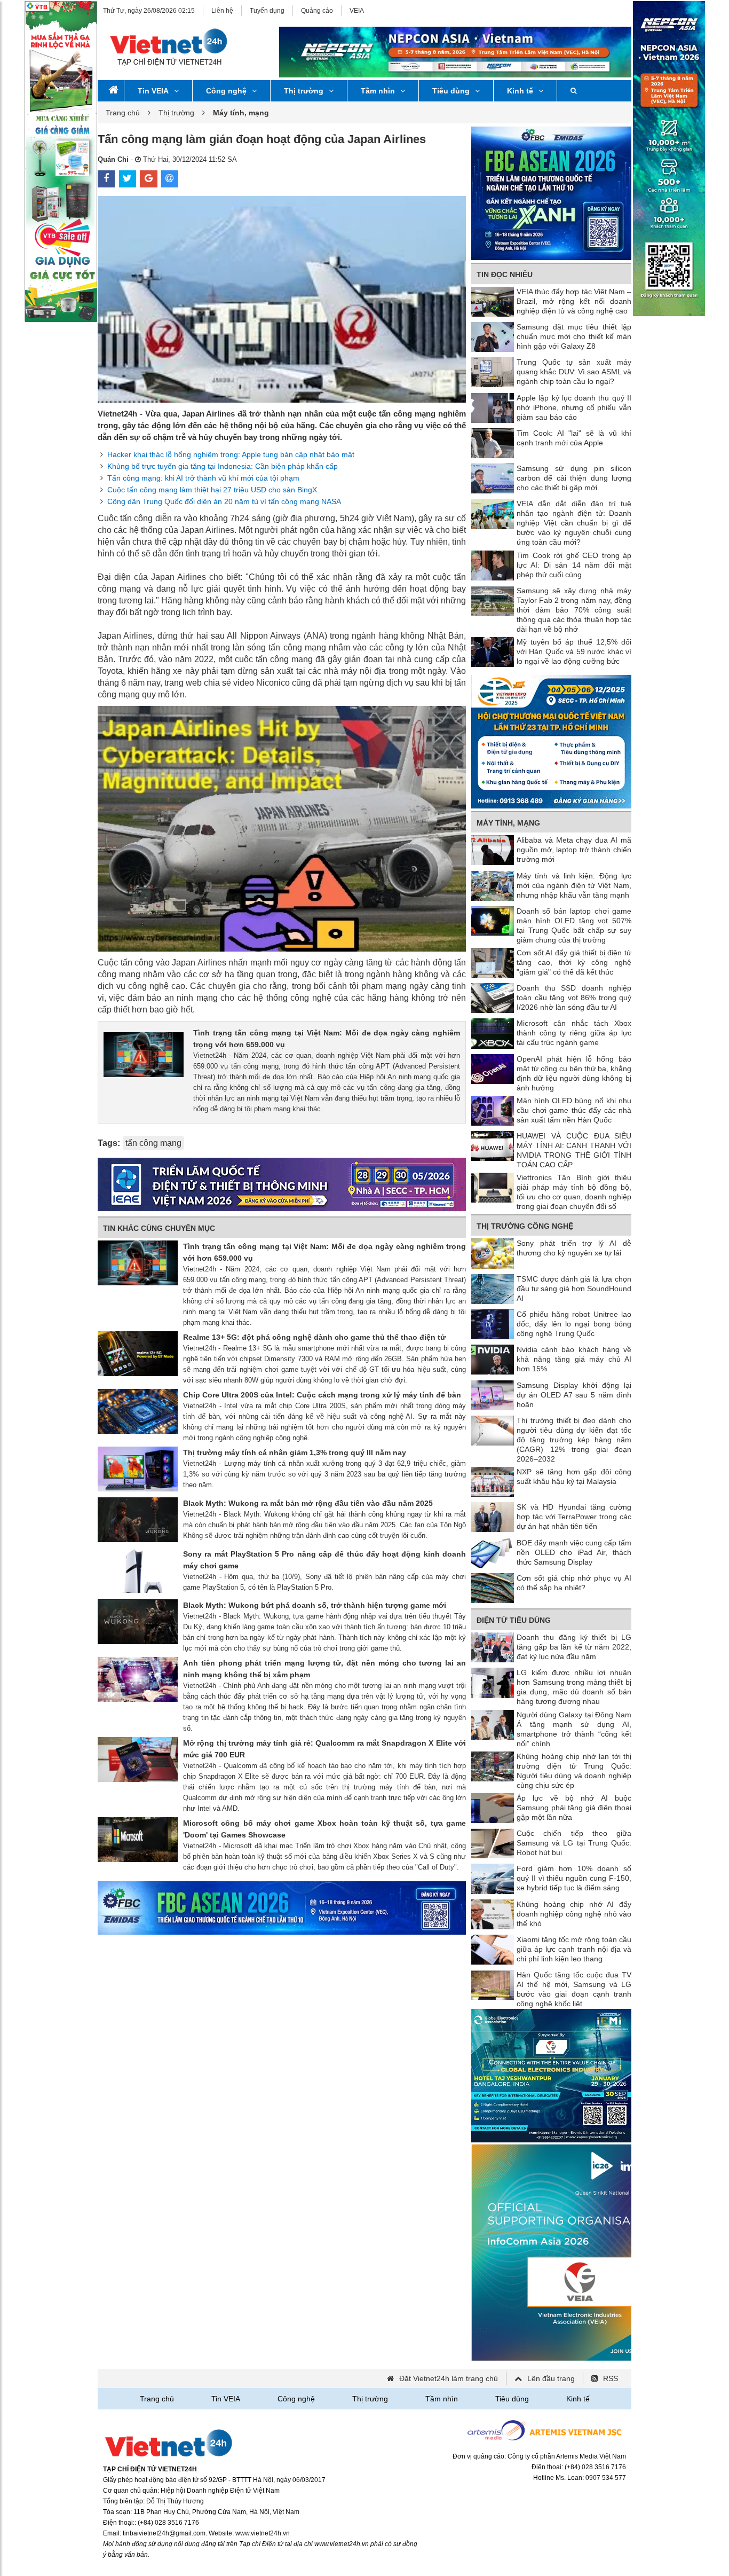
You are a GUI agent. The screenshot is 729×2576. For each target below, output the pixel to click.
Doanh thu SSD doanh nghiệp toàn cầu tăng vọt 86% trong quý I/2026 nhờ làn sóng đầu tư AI (574, 998)
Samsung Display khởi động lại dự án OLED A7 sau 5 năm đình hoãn (574, 1395)
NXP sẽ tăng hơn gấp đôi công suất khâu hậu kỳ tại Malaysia (574, 1477)
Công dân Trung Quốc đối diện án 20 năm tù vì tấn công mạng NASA (224, 501)
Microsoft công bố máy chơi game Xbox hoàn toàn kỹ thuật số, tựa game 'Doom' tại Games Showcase (324, 1829)
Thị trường (304, 91)
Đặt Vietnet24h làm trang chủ (449, 2378)
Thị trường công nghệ (525, 1226)
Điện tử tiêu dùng (514, 1620)
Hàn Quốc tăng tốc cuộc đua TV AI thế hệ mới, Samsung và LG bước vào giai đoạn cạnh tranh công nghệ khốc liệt (574, 1989)
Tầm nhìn (378, 91)
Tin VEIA (153, 91)
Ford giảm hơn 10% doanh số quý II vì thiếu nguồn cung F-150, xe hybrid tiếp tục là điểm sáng (574, 1878)
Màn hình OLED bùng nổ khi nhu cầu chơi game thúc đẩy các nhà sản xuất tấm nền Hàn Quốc (574, 1110)
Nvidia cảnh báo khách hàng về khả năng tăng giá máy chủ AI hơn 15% (574, 1359)
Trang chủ (123, 113)
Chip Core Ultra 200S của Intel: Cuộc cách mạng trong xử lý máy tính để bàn (322, 1395)
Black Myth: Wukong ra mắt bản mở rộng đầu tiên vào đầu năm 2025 (308, 1503)
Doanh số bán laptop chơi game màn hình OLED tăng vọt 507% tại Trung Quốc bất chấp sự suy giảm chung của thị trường (574, 925)
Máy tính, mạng (508, 823)
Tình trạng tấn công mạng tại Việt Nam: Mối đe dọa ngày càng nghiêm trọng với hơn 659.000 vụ (327, 1039)
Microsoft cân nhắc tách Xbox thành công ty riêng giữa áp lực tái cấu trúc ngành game (574, 1033)
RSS (611, 2378)
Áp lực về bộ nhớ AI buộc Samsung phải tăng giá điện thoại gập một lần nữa (574, 1808)
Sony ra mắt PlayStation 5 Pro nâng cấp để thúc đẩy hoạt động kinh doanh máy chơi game (324, 1560)
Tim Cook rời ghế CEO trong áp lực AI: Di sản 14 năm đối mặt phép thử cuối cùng (574, 565)
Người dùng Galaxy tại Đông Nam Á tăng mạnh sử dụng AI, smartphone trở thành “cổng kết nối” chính (574, 1729)
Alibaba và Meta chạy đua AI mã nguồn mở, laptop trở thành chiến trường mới (574, 850)
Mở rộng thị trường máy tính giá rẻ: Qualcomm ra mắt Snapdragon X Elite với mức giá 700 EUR (324, 1749)
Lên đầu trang (551, 2378)
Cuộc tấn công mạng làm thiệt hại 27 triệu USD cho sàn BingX (212, 490)
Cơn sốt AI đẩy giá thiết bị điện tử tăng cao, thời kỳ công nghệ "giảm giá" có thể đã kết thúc (574, 962)
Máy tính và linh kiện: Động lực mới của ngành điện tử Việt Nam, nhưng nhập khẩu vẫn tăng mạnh (574, 885)
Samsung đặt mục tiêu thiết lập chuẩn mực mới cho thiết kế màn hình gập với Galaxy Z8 (574, 336)
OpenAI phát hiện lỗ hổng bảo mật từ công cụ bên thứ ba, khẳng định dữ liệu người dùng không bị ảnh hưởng (574, 1073)
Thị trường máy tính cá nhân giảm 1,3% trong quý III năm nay (295, 1452)
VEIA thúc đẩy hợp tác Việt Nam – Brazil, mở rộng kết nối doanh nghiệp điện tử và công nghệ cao (574, 301)
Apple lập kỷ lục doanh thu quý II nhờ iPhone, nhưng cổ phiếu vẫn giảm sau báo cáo (574, 407)
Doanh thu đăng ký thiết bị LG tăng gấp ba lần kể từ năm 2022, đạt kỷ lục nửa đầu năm (574, 1647)
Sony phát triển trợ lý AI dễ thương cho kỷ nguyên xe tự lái (574, 1248)
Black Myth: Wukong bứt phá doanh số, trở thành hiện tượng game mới (315, 1605)
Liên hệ (222, 11)
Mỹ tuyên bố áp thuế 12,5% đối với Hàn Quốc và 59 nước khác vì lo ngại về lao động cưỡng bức (574, 651)
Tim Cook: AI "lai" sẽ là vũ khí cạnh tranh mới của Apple (574, 438)
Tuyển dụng (267, 11)
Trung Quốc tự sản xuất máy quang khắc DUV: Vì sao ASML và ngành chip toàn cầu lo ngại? (574, 372)
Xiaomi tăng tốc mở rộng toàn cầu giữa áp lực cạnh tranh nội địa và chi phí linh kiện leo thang (574, 1949)
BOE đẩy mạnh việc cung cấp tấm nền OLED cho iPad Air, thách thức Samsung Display (574, 1552)
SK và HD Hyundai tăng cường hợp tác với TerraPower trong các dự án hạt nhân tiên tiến (574, 1517)
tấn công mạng (153, 1143)
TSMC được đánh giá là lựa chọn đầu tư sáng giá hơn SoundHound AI (574, 1289)
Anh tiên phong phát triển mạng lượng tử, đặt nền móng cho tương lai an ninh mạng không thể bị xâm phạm (324, 1669)
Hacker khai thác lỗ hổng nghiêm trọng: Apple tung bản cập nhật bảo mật (231, 454)
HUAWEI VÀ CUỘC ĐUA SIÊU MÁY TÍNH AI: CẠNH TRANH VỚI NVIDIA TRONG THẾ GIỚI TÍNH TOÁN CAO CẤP (574, 1150)
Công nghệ (226, 91)
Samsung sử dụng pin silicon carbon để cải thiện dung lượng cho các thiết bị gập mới (574, 478)
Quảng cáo (317, 11)
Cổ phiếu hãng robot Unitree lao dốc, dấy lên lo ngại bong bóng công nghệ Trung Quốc (574, 1324)
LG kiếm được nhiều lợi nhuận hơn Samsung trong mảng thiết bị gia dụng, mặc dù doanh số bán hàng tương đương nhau (574, 1687)
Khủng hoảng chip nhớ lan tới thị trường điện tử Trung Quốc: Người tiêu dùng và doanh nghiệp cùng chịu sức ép (574, 1771)
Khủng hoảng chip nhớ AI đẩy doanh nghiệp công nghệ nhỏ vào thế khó (574, 1914)
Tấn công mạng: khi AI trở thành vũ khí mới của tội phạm (203, 478)
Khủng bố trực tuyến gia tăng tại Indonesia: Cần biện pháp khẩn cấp (223, 466)
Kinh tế (520, 91)
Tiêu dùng (451, 91)
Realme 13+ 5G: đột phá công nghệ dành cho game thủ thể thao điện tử (314, 1337)
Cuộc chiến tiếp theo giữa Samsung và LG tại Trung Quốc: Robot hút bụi (574, 1843)
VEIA (357, 11)
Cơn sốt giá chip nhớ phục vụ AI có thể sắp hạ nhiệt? (574, 1583)
